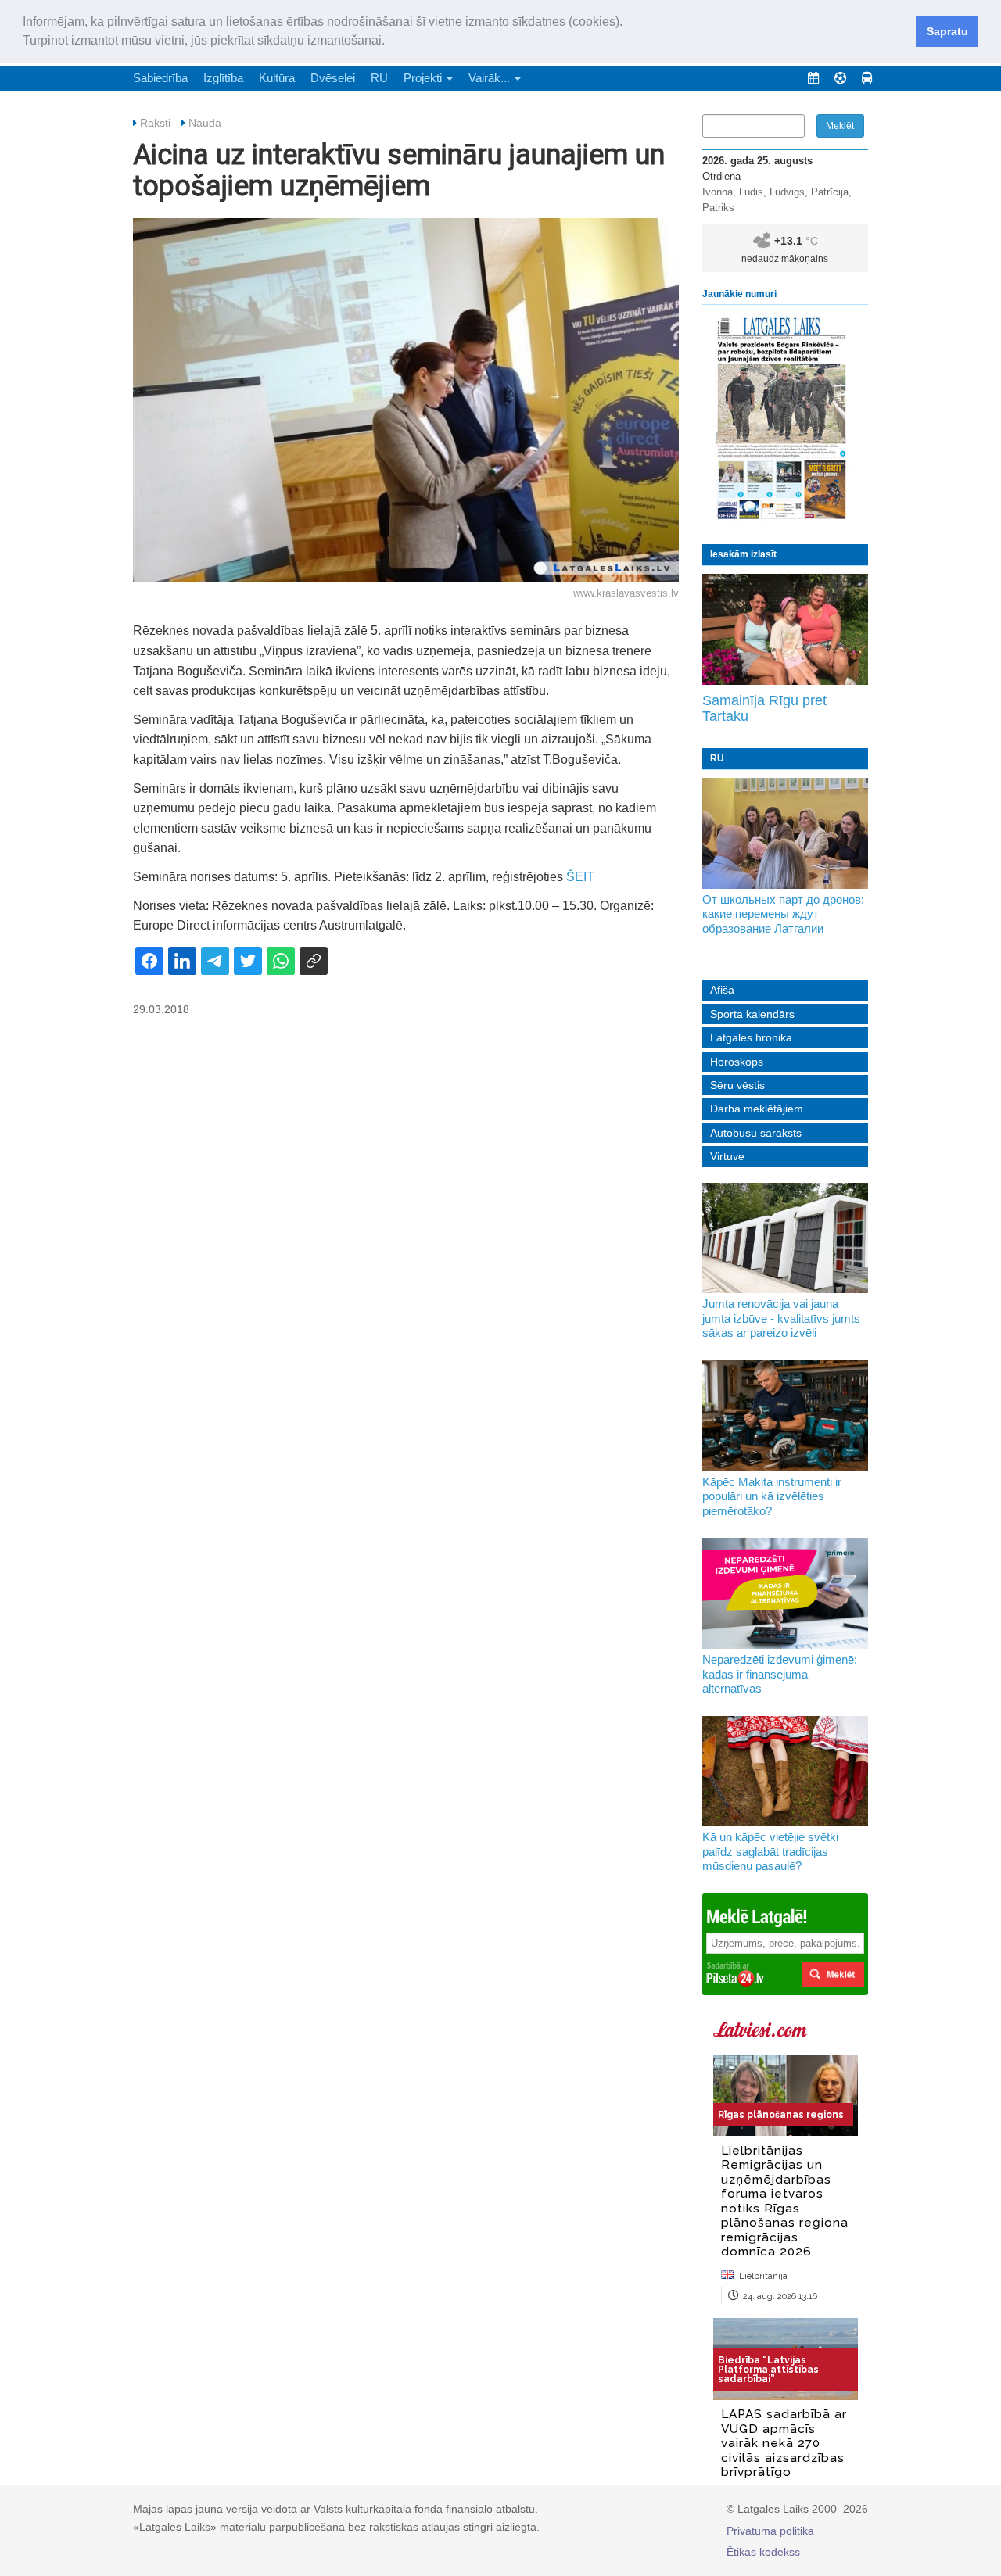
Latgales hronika (751, 1037)
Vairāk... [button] (491, 78)
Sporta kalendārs (752, 1014)
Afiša (722, 990)
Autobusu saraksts (756, 1133)
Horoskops (737, 1062)
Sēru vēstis (737, 1085)
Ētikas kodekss (763, 2552)
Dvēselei (333, 78)
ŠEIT (580, 877)
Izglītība (223, 78)
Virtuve (727, 1156)
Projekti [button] (424, 78)
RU (379, 78)
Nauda (205, 123)
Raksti (155, 123)
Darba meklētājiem (757, 1109)
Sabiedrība (160, 78)
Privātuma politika (770, 2531)
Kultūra (277, 78)
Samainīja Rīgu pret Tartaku (764, 708)
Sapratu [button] (947, 31)
